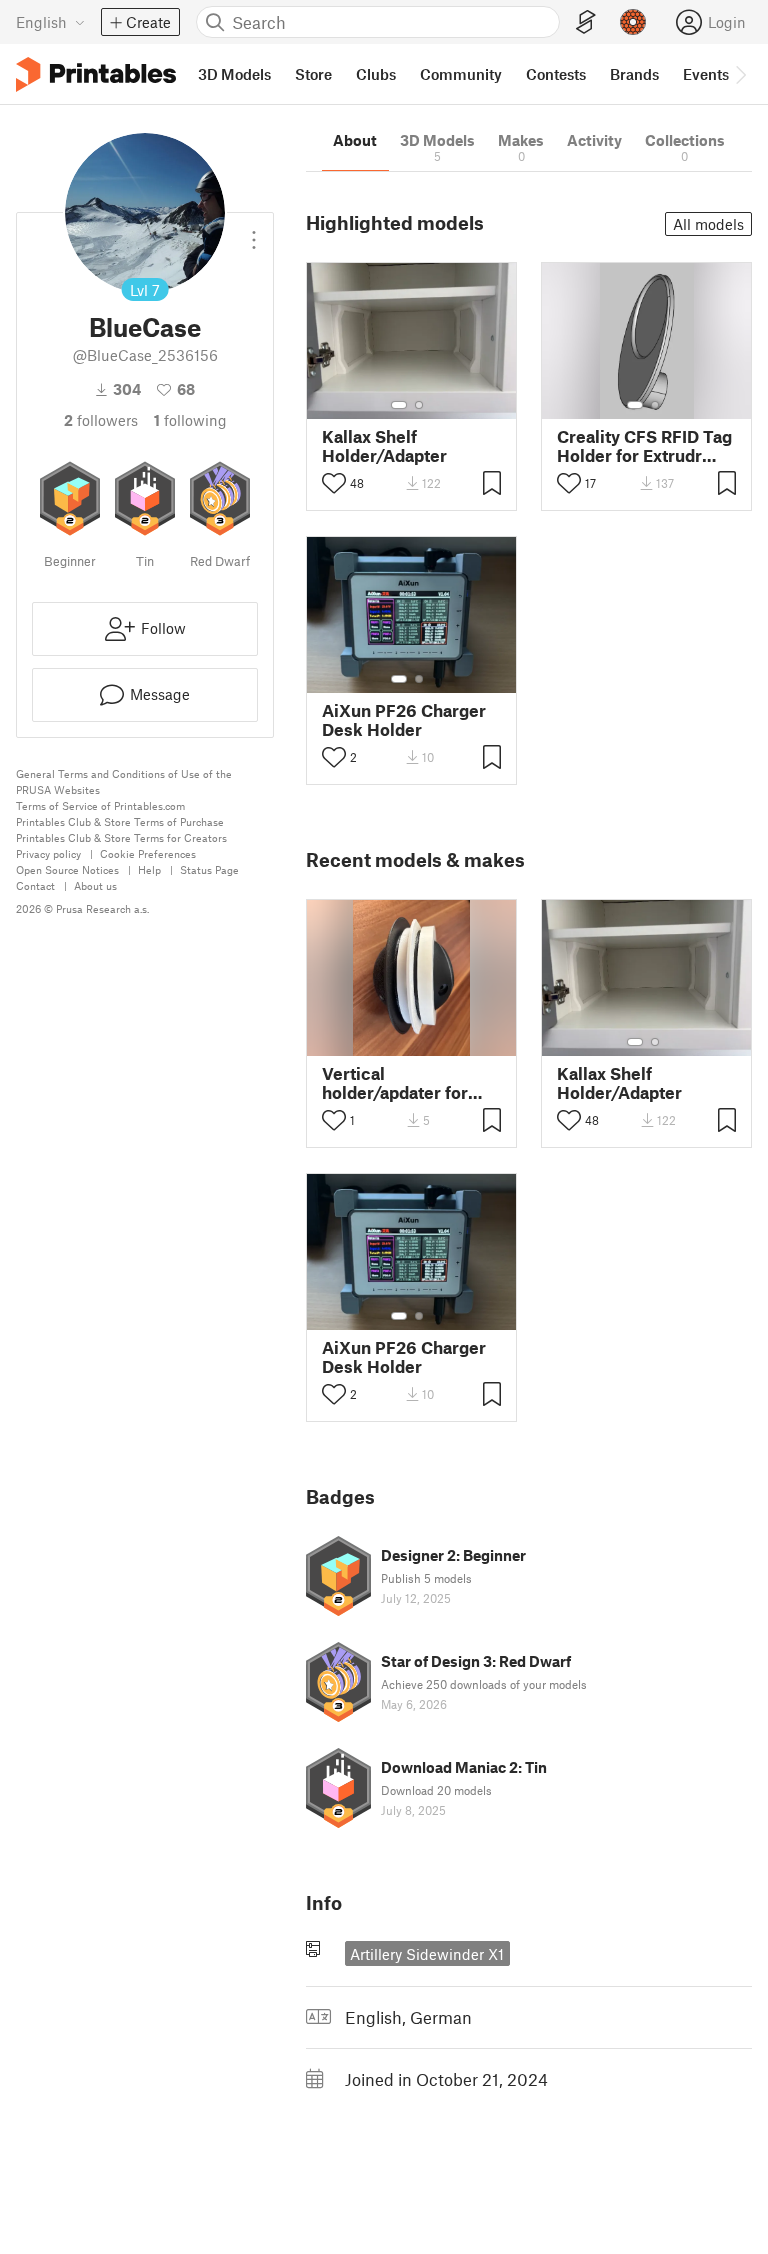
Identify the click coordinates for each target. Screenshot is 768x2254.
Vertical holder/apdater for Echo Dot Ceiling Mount (395, 1083)
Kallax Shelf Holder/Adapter (384, 446)
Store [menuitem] (313, 74)
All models (708, 224)
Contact (35, 885)
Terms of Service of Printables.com (100, 805)
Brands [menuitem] (634, 74)
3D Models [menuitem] (234, 74)
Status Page (209, 869)
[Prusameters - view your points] (633, 22)
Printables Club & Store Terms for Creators (121, 837)
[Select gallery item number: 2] (419, 405)
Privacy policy (48, 853)
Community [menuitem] (461, 74)
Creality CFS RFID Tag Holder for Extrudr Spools (644, 446)
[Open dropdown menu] (254, 232)
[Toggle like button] (334, 483)
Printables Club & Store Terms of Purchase (120, 821)
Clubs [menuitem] (376, 74)
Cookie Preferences (148, 853)
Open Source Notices (67, 869)
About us (95, 885)
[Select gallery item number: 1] (399, 405)
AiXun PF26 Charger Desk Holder (404, 720)
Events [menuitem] (706, 74)
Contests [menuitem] (556, 74)
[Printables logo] (96, 74)
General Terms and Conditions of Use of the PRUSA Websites (124, 781)
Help (149, 869)
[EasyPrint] (586, 22)
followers (101, 420)
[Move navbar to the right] (740, 74)
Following (190, 420)
